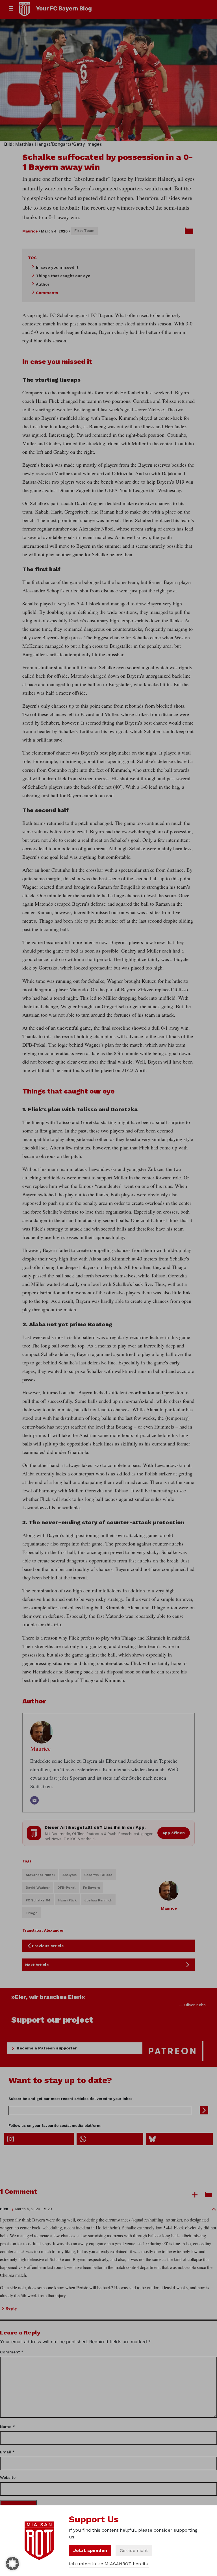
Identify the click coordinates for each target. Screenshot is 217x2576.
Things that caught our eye (63, 276)
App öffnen (174, 1833)
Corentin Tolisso (98, 1875)
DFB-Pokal (66, 1888)
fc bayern (91, 1888)
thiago (32, 1913)
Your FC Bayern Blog (64, 8)
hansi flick (67, 1900)
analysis (70, 1875)
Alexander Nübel (40, 1875)
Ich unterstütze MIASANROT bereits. (109, 2564)
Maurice (30, 231)
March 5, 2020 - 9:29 (33, 2209)
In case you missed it (57, 267)
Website (8, 2477)
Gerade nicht (134, 2550)
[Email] (34, 1800)
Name (7, 2427)
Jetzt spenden (90, 2550)
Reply (11, 2308)
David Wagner (38, 1888)
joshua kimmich (98, 1900)
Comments (47, 293)
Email (7, 2452)
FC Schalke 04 (38, 1900)
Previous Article (48, 1946)
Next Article (37, 1965)
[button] (12, 2564)
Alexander (54, 1930)
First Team (84, 231)
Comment (12, 2352)
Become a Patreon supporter (47, 2048)
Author (43, 284)
